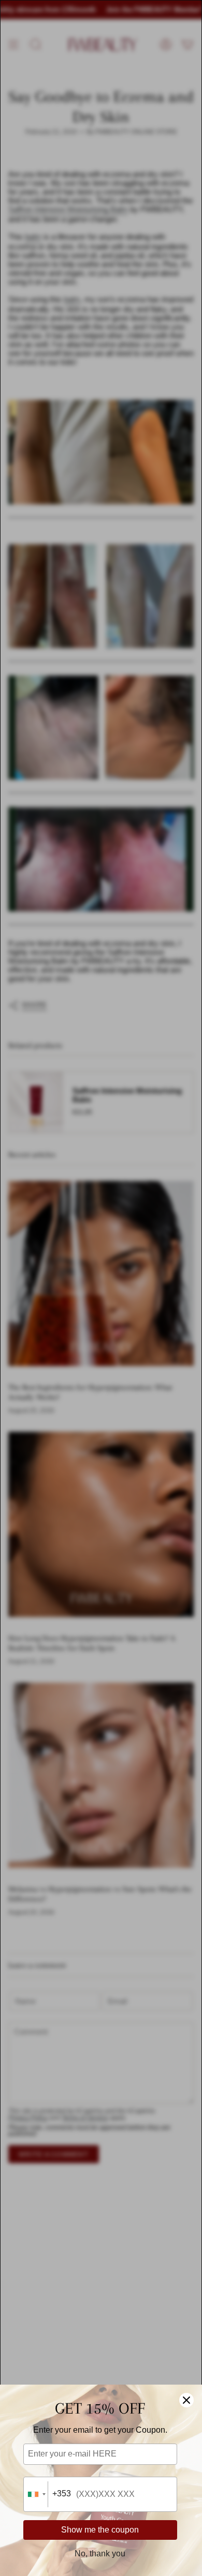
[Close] (186, 2400)
